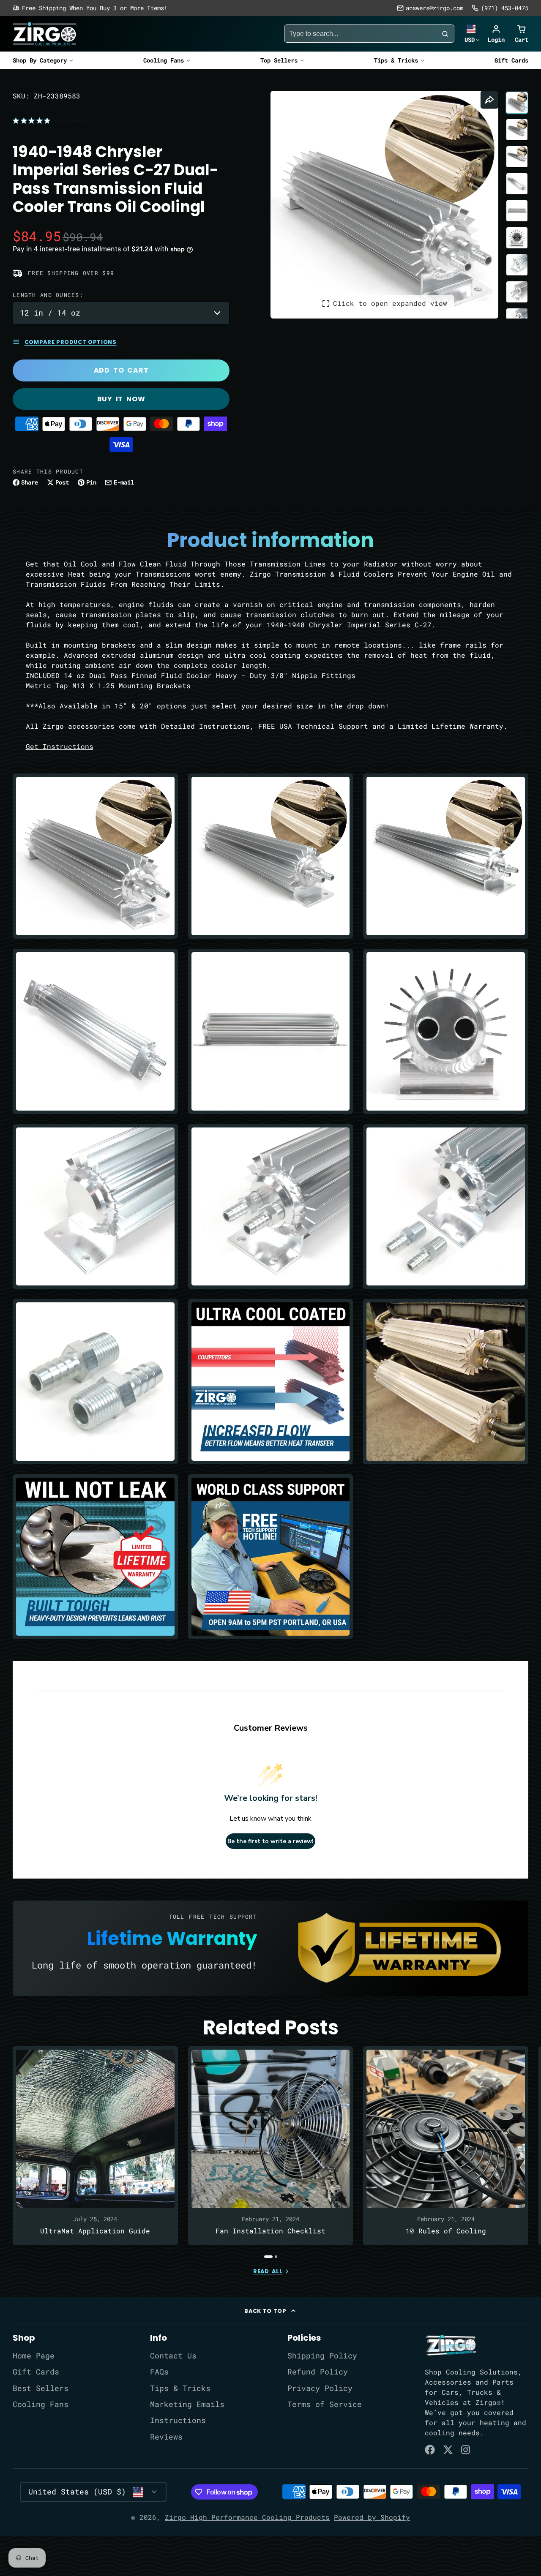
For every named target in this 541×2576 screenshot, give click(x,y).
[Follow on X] (448, 2450)
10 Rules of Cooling (446, 2146)
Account (496, 34)
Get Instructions (60, 746)
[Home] (44, 34)
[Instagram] (466, 2450)
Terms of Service (325, 2404)
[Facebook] (430, 2450)
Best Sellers (41, 2388)
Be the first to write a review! (270, 1841)
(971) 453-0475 (505, 8)
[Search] (445, 34)
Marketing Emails (187, 2404)
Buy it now (121, 399)
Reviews (166, 2437)
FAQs (159, 2372)
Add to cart (121, 370)
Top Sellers (279, 60)
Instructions (178, 2420)
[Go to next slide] (526, 2152)
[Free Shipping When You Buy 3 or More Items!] (90, 8)
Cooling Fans (164, 60)
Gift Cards (511, 60)
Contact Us (173, 2356)
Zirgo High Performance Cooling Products (247, 2517)
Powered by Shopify (372, 2517)
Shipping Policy (322, 2356)
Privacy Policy (320, 2388)
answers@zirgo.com (434, 8)
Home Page (34, 2356)
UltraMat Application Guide (95, 2146)
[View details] (451, 2345)
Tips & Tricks (396, 60)
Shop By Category (40, 60)
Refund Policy (318, 2372)
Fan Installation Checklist (271, 2146)
